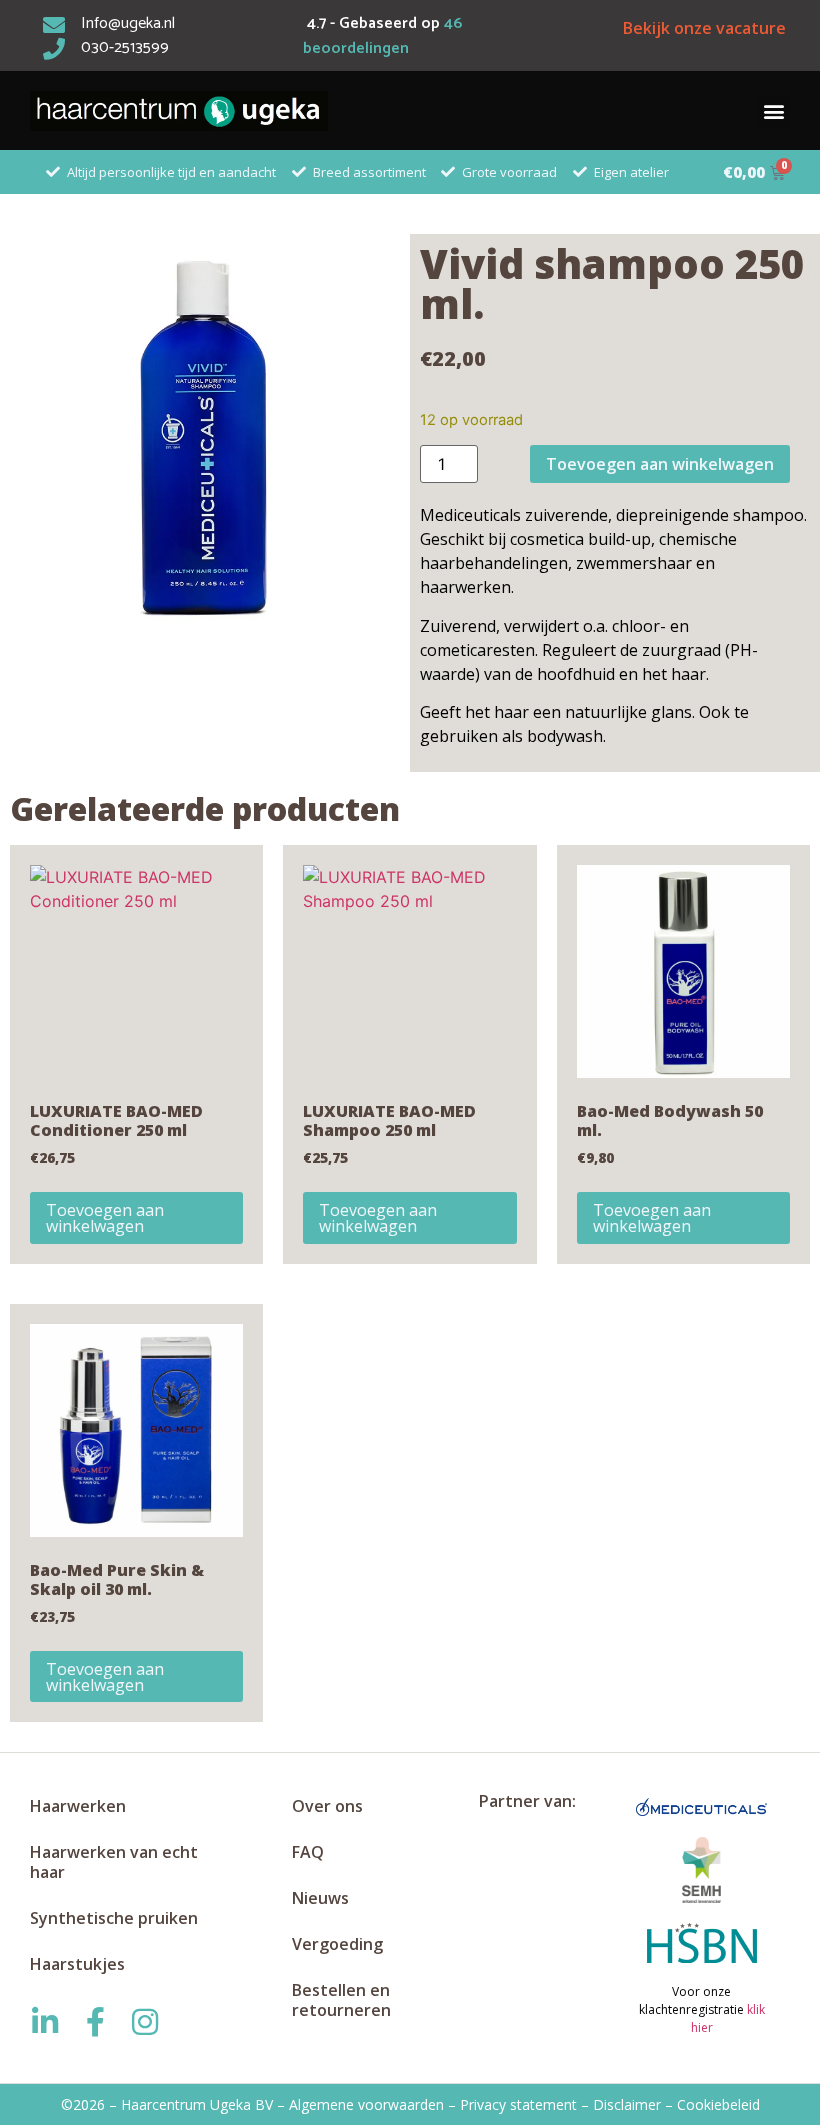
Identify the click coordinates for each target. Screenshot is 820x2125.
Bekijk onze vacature (704, 28)
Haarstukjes (77, 1964)
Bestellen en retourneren (341, 2000)
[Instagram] (145, 2022)
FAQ (308, 1852)
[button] (773, 111)
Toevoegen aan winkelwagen (660, 464)
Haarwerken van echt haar (114, 1862)
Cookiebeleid (718, 2104)
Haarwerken (78, 1806)
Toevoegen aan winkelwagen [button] (105, 1218)
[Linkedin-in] (45, 2022)
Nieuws (320, 1898)
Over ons (327, 1806)
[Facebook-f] (95, 2022)
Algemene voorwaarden (366, 2104)
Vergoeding (337, 1944)
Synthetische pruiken (114, 1918)
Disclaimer (627, 2104)
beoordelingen (382, 36)
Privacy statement (518, 2104)
